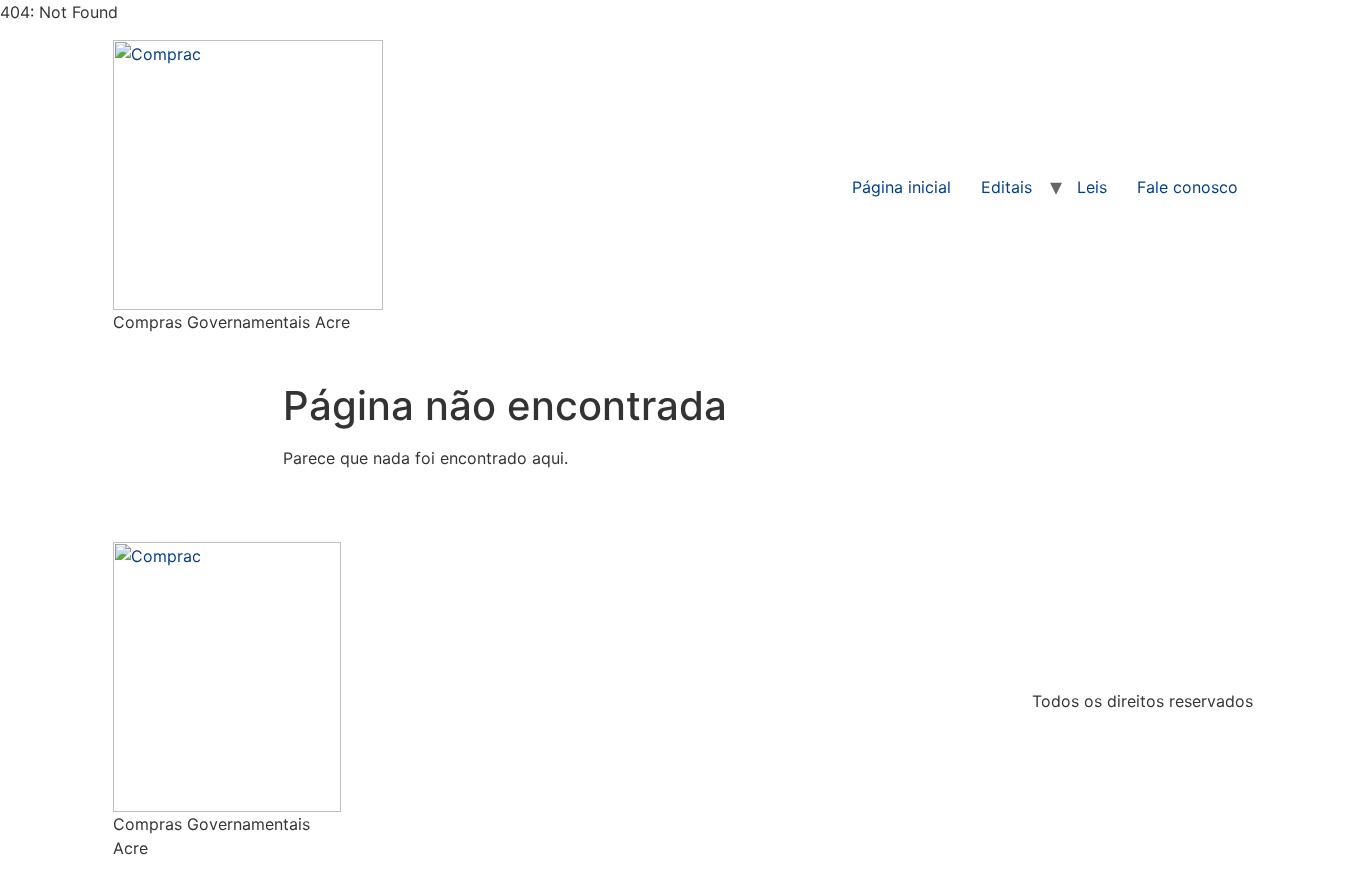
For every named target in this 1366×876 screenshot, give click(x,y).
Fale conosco (1187, 187)
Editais (1006, 187)
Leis (1092, 187)
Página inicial (901, 187)
